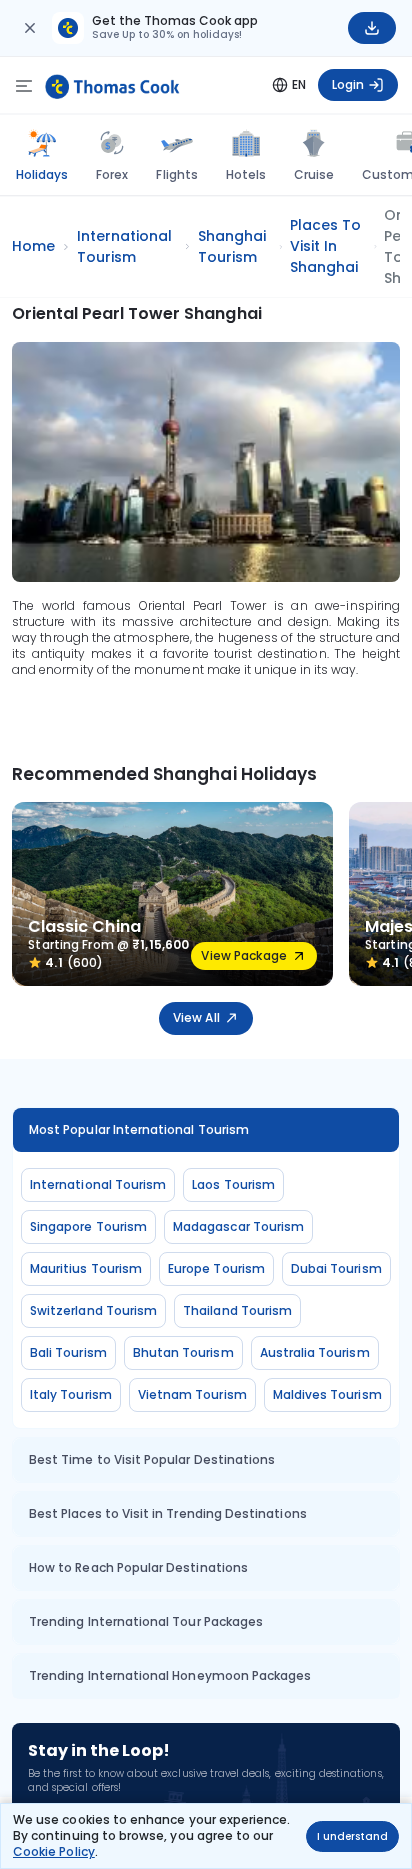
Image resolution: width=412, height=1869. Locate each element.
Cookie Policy (54, 1851)
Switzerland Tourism (93, 1310)
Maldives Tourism (327, 1394)
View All (196, 1017)
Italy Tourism (71, 1394)
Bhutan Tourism (183, 1352)
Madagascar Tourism (238, 1226)
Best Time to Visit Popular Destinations (152, 1459)
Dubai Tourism (336, 1268)
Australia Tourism (315, 1352)
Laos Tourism (233, 1184)
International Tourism (98, 1184)
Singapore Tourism (88, 1226)
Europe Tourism (216, 1268)
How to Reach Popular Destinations (138, 1567)
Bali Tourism (68, 1352)
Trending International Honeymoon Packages (170, 1675)
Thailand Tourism (237, 1310)
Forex (112, 174)
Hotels (246, 174)
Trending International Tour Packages (146, 1621)
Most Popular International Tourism (139, 1129)
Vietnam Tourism (192, 1394)
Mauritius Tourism (86, 1268)
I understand (352, 1836)
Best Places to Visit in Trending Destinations (168, 1513)
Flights (176, 174)
